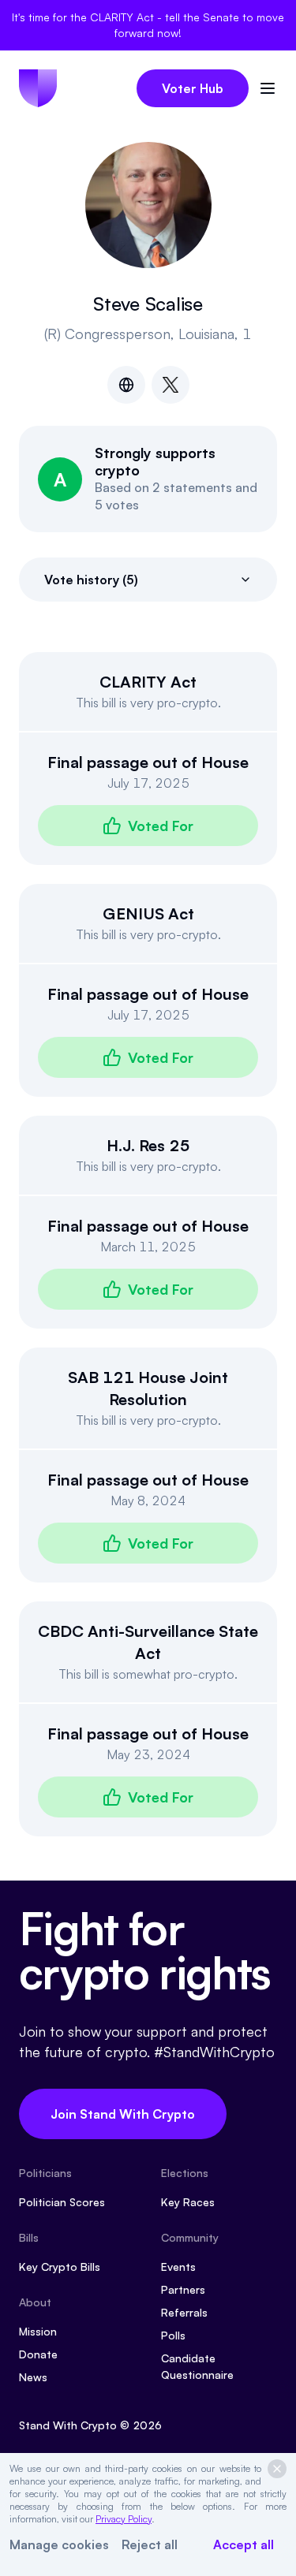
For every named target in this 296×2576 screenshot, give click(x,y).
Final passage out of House (148, 762)
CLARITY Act (148, 682)
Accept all (244, 2544)
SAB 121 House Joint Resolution (148, 1388)
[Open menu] (268, 88)
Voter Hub (193, 88)
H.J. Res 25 (148, 1145)
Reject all (150, 2544)
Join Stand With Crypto (123, 2114)
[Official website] (126, 385)
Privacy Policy (124, 2519)
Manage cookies (59, 2544)
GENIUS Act (148, 913)
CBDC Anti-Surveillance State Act (148, 1642)
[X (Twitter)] (170, 385)
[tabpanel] (148, 1244)
